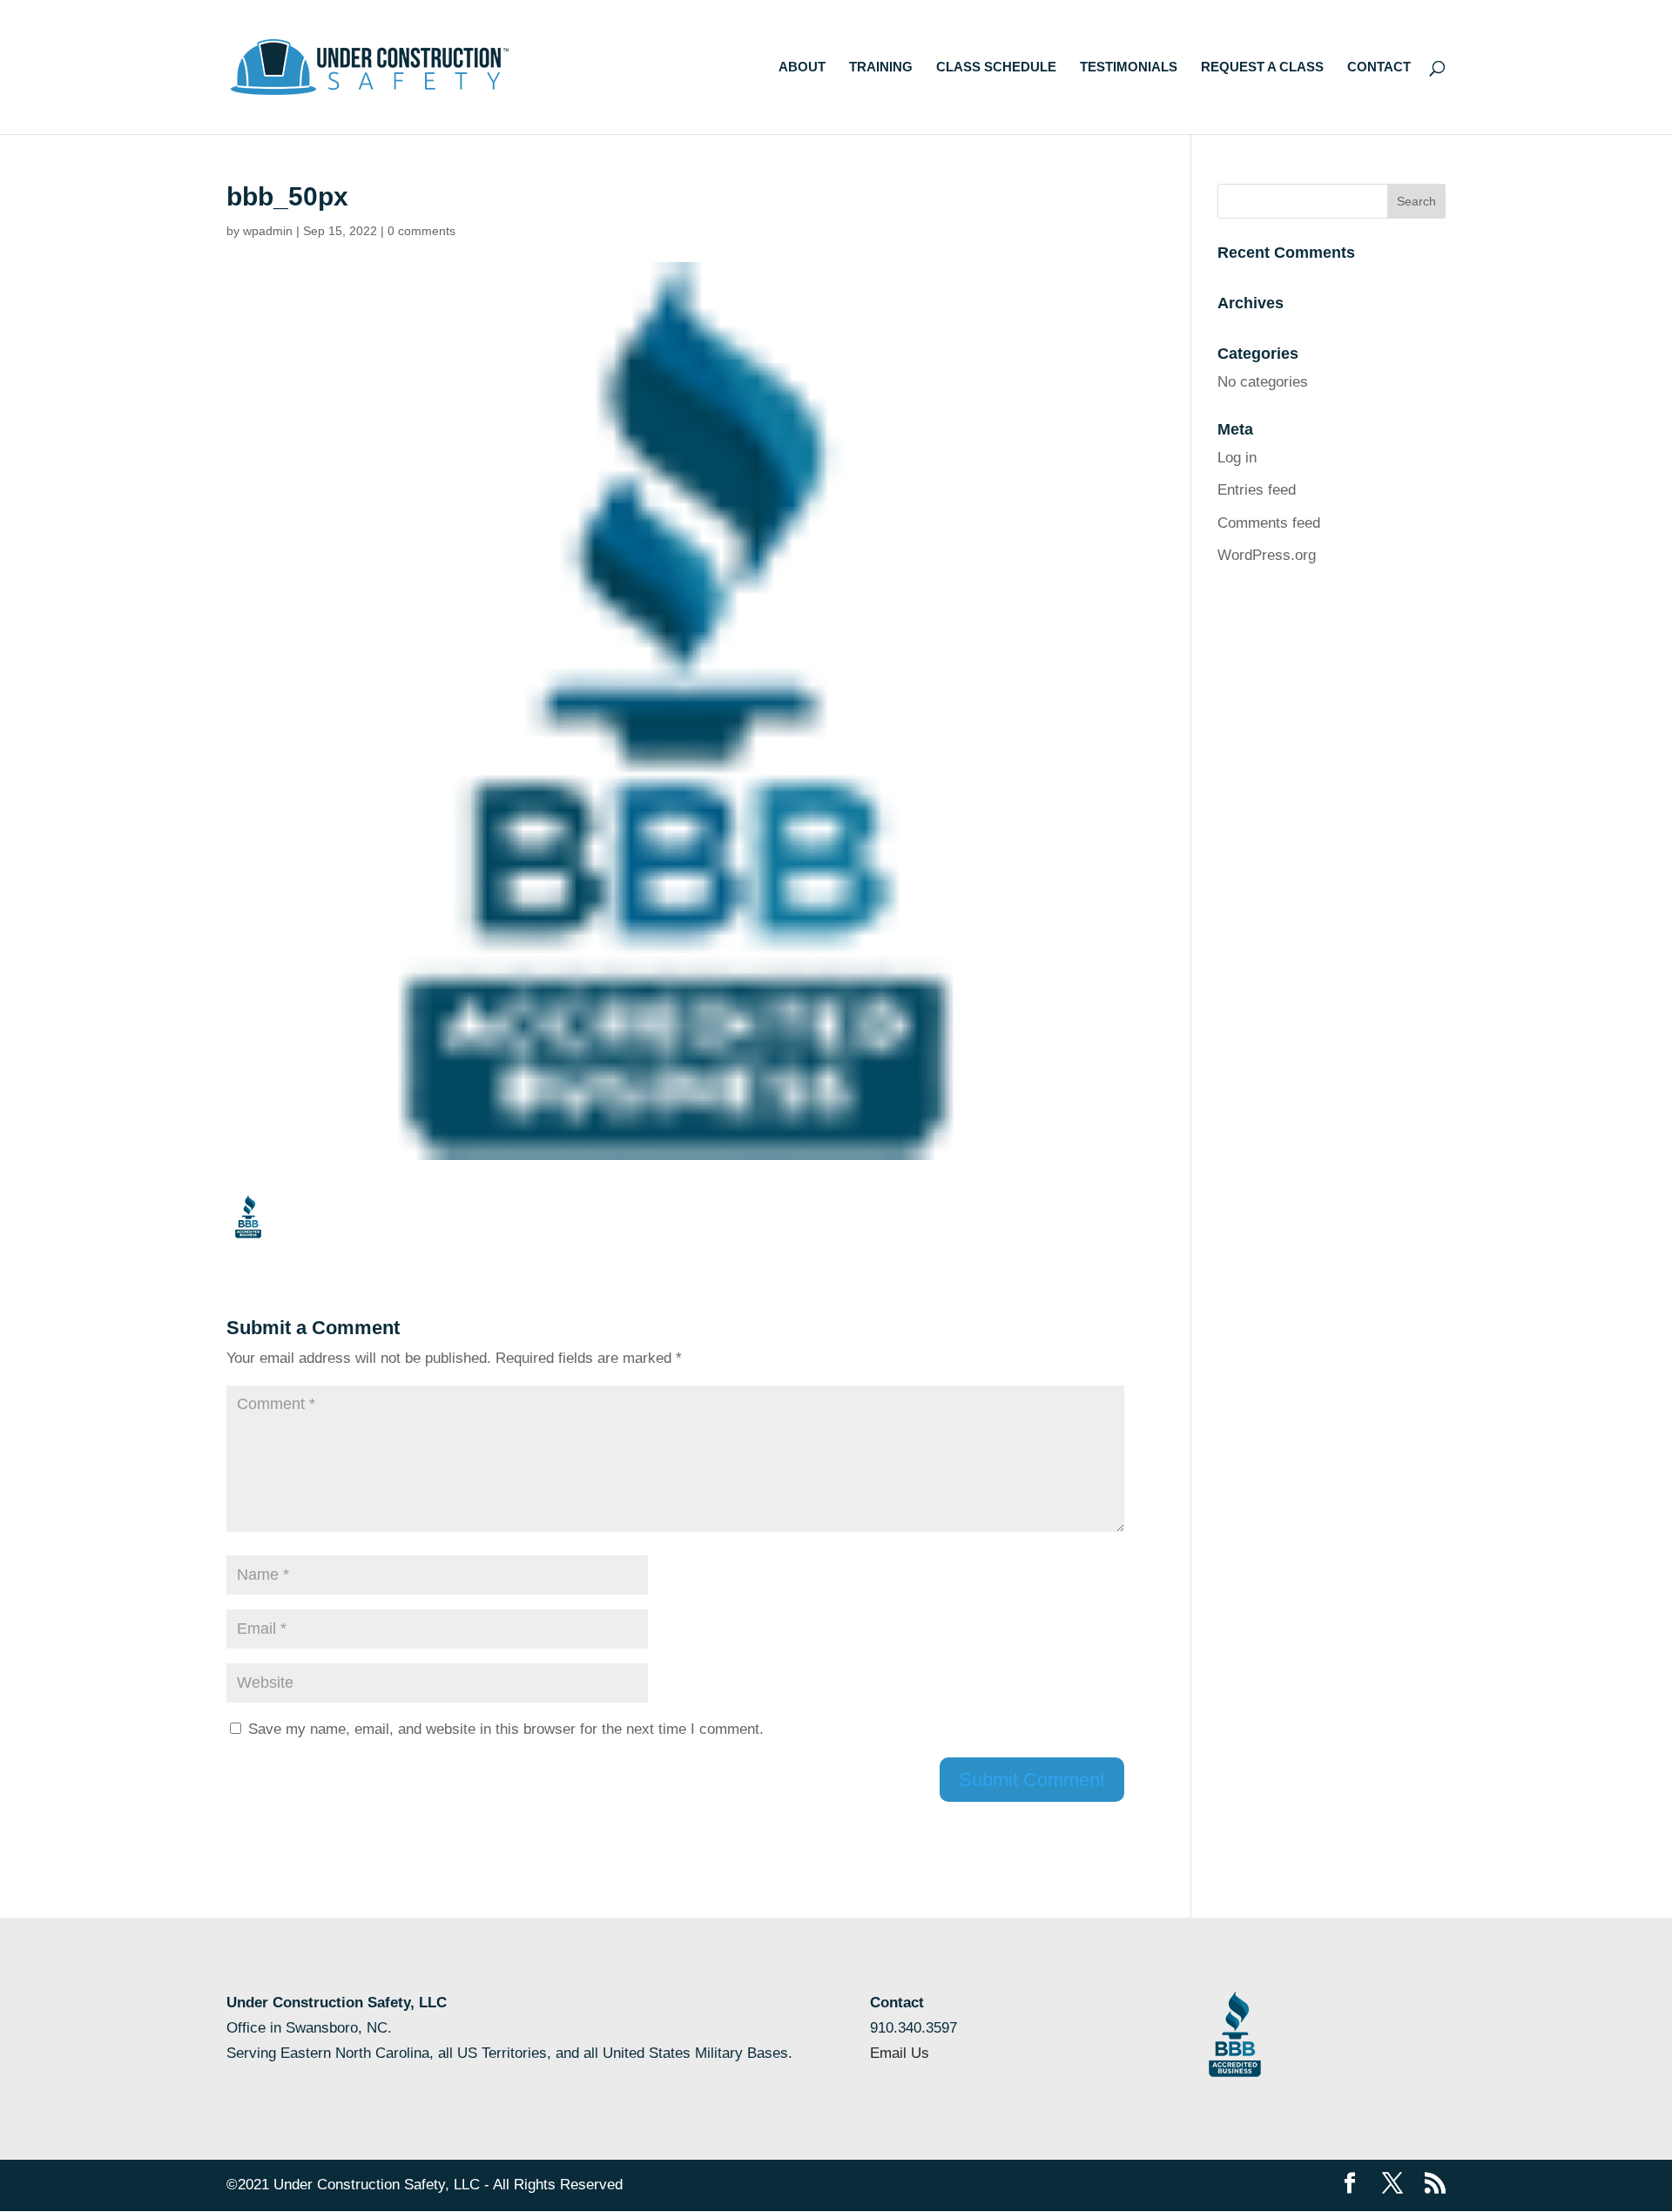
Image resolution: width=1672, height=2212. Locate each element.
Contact (1379, 67)
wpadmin (268, 231)
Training (881, 67)
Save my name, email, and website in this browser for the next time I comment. (506, 1729)
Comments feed (1269, 523)
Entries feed (1257, 490)
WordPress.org (1267, 555)
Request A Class (1262, 67)
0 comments (421, 231)
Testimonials (1129, 67)
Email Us (900, 2053)
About (802, 67)
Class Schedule (996, 67)
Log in (1237, 458)
